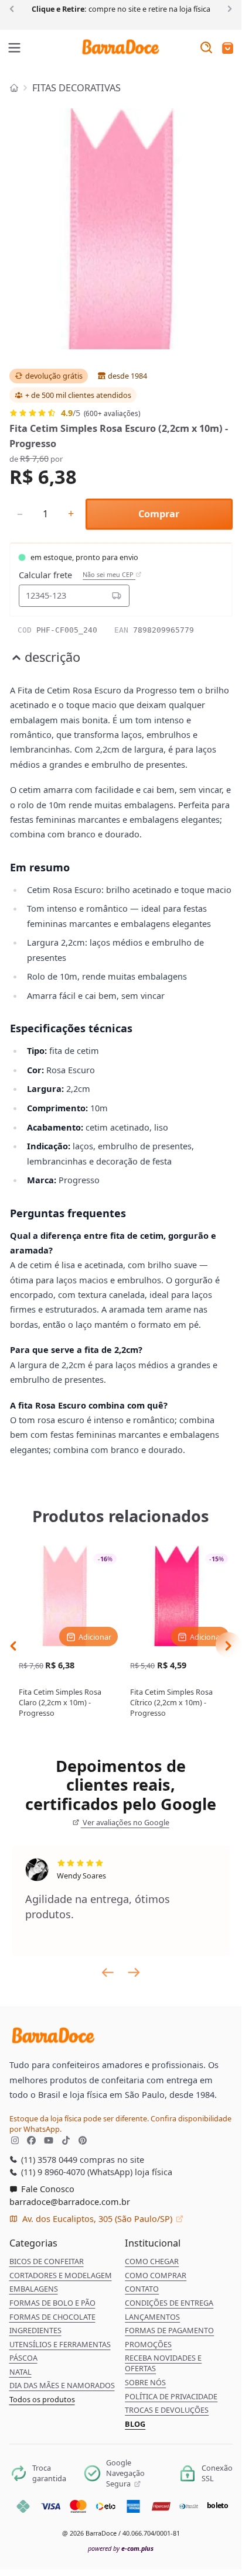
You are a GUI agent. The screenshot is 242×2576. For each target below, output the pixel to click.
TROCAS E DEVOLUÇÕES (167, 2410)
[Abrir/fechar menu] (15, 49)
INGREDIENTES (35, 2330)
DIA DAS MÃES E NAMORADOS (62, 2385)
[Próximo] (228, 8)
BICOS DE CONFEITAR (47, 2261)
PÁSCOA (23, 2358)
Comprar (159, 514)
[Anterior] (14, 8)
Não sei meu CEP (109, 575)
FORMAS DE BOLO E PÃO (52, 2303)
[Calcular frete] (117, 596)
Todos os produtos (42, 2399)
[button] (228, 49)
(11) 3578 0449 (48, 2159)
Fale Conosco (47, 2189)
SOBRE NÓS (145, 2382)
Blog (135, 2424)
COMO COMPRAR (156, 2275)
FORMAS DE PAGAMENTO (169, 2330)
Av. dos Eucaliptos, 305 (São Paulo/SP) (97, 2218)
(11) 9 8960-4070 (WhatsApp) (76, 2172)
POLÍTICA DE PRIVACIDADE (171, 2396)
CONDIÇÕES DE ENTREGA (169, 2303)
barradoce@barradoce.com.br (70, 2201)
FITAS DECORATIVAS (76, 88)
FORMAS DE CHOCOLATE (52, 2317)
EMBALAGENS (34, 2289)
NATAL (21, 2372)
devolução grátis (54, 376)
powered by (121, 2548)
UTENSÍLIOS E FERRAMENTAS (60, 2344)
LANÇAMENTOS (152, 2317)
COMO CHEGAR (152, 2261)
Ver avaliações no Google (125, 1822)
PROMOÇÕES (148, 2344)
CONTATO (142, 2289)
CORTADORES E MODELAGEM (61, 2275)
